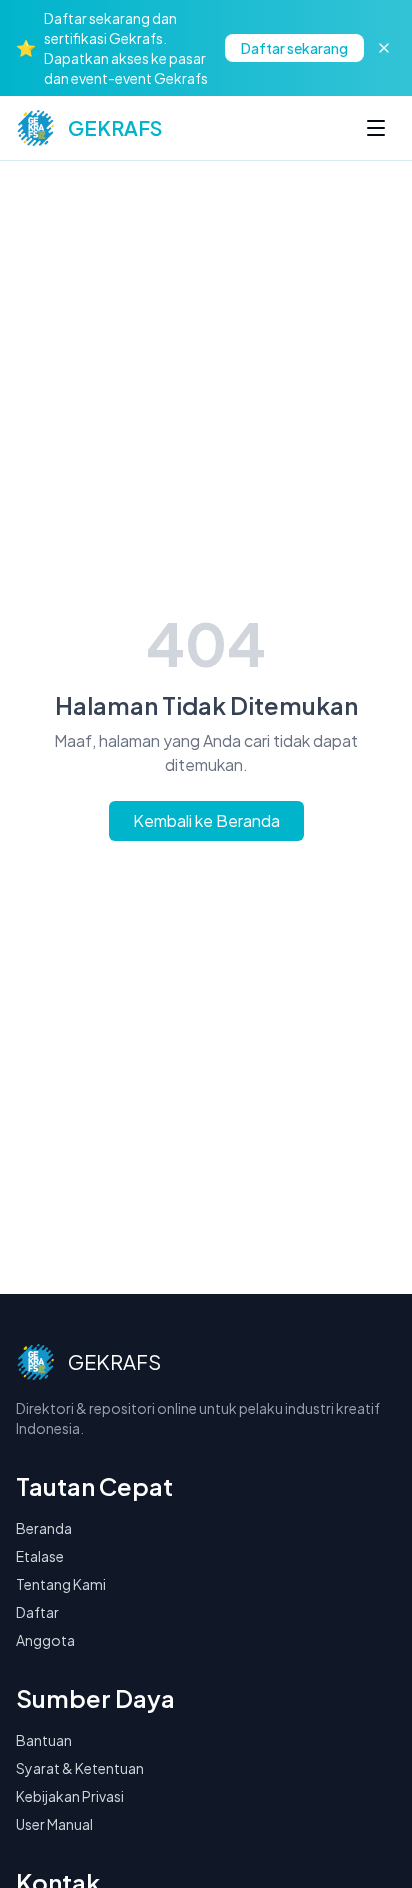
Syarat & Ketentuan (80, 1768)
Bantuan (44, 1740)
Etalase (40, 1556)
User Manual (54, 1824)
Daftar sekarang (294, 48)
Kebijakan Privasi (70, 1796)
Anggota (45, 1640)
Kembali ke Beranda (206, 820)
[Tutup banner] (384, 48)
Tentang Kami (61, 1584)
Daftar (37, 1612)
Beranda (44, 1528)
